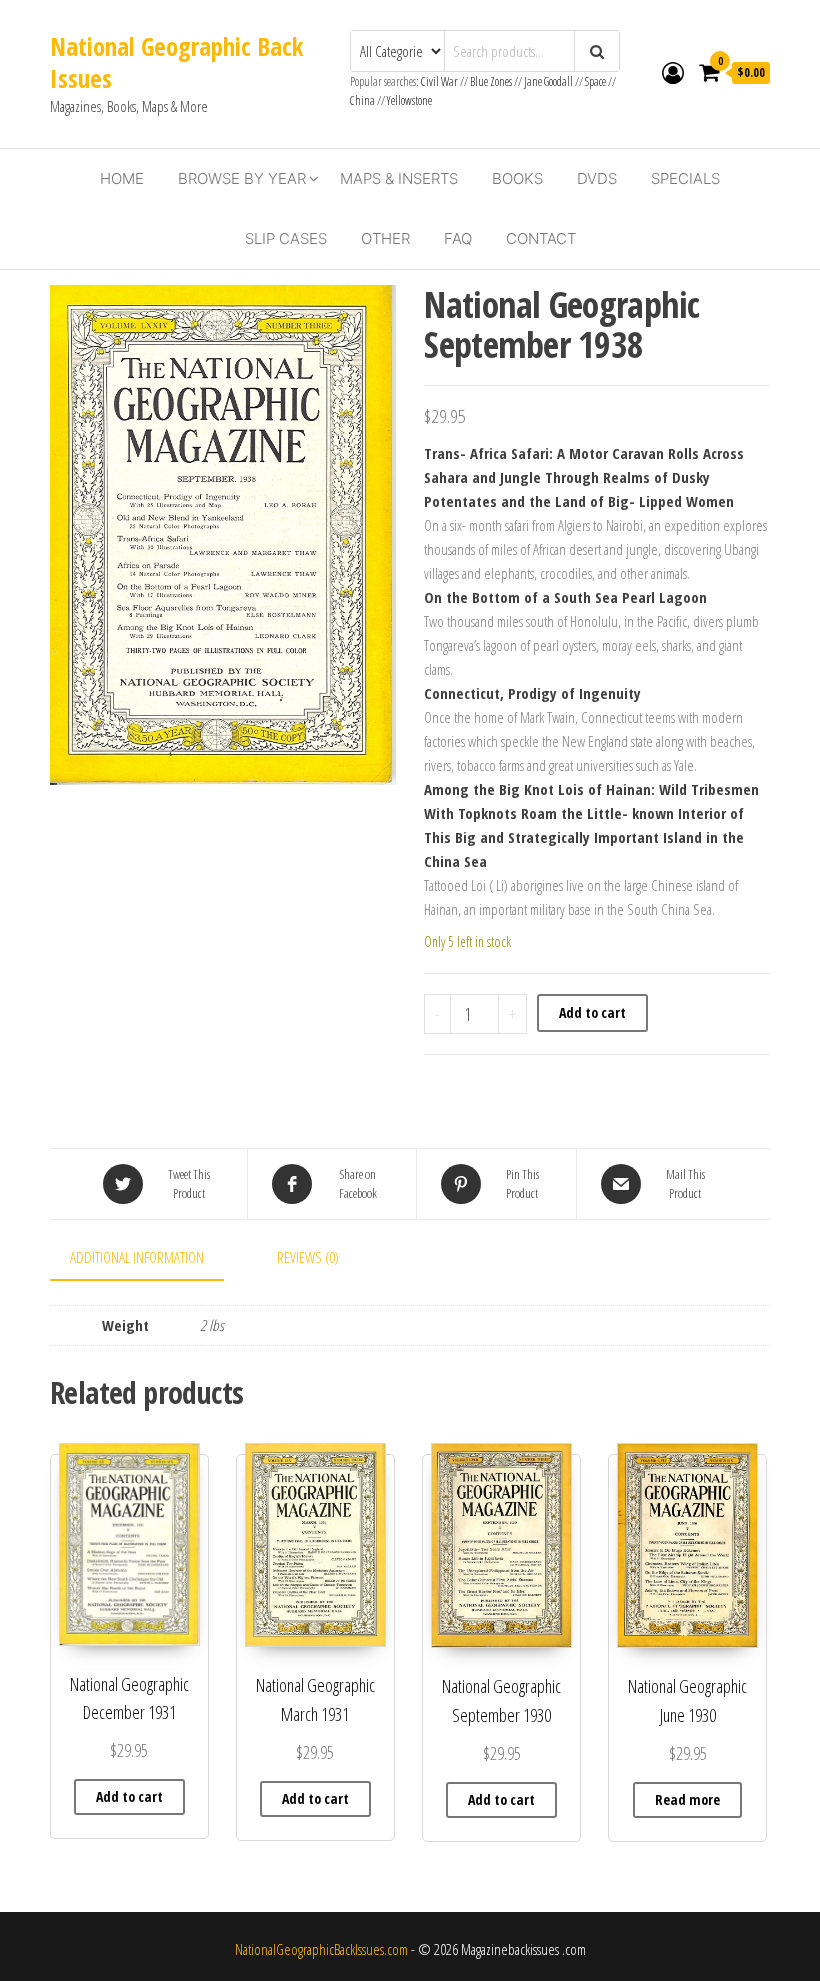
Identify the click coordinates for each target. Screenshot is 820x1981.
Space (595, 81)
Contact (541, 238)
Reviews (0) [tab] (308, 1257)
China (362, 100)
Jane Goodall (548, 81)
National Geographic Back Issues (176, 62)
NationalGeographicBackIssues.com (321, 1949)
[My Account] (673, 72)
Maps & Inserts (399, 178)
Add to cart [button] (129, 1796)
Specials (685, 178)
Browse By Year (242, 178)
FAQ (458, 238)
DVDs (597, 178)
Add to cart (592, 1012)
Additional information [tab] (137, 1257)
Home (122, 178)
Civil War (440, 81)
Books (517, 178)
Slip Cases (286, 238)
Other (385, 238)
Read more (687, 1799)
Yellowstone (409, 100)
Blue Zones (491, 81)
